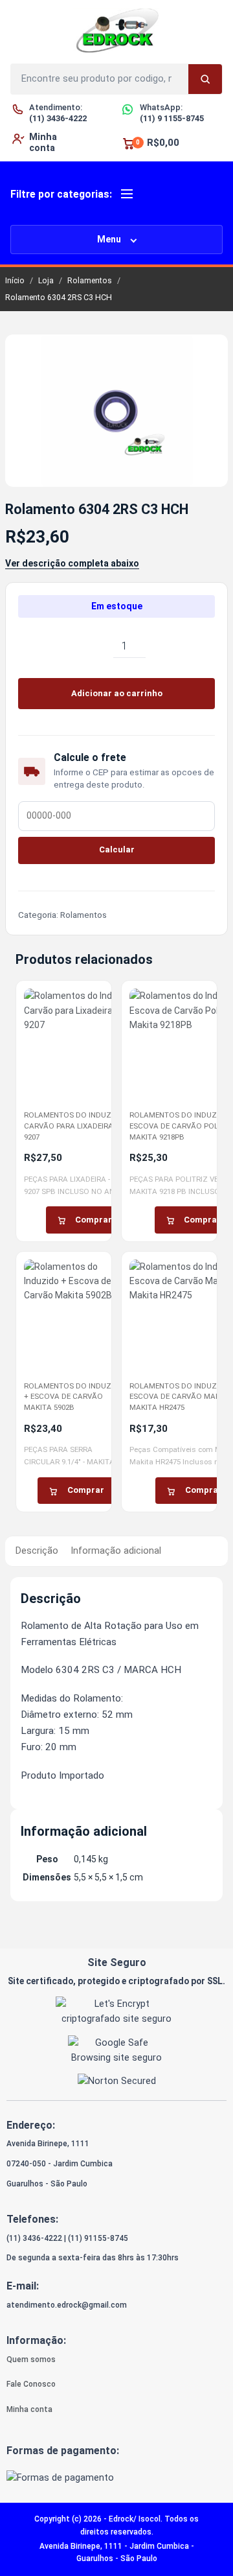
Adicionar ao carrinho (117, 693)
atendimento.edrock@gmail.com (67, 2305)
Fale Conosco (31, 2384)
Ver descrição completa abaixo (72, 563)
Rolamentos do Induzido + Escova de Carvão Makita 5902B (74, 1397)
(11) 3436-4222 (34, 2238)
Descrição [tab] (37, 1551)
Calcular (117, 849)
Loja (46, 280)
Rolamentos (90, 280)
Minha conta (29, 2409)
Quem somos (31, 2359)
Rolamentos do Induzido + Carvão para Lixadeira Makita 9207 (83, 1126)
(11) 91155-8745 (98, 2238)
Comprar (94, 1220)
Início (15, 280)
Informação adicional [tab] (116, 1551)
